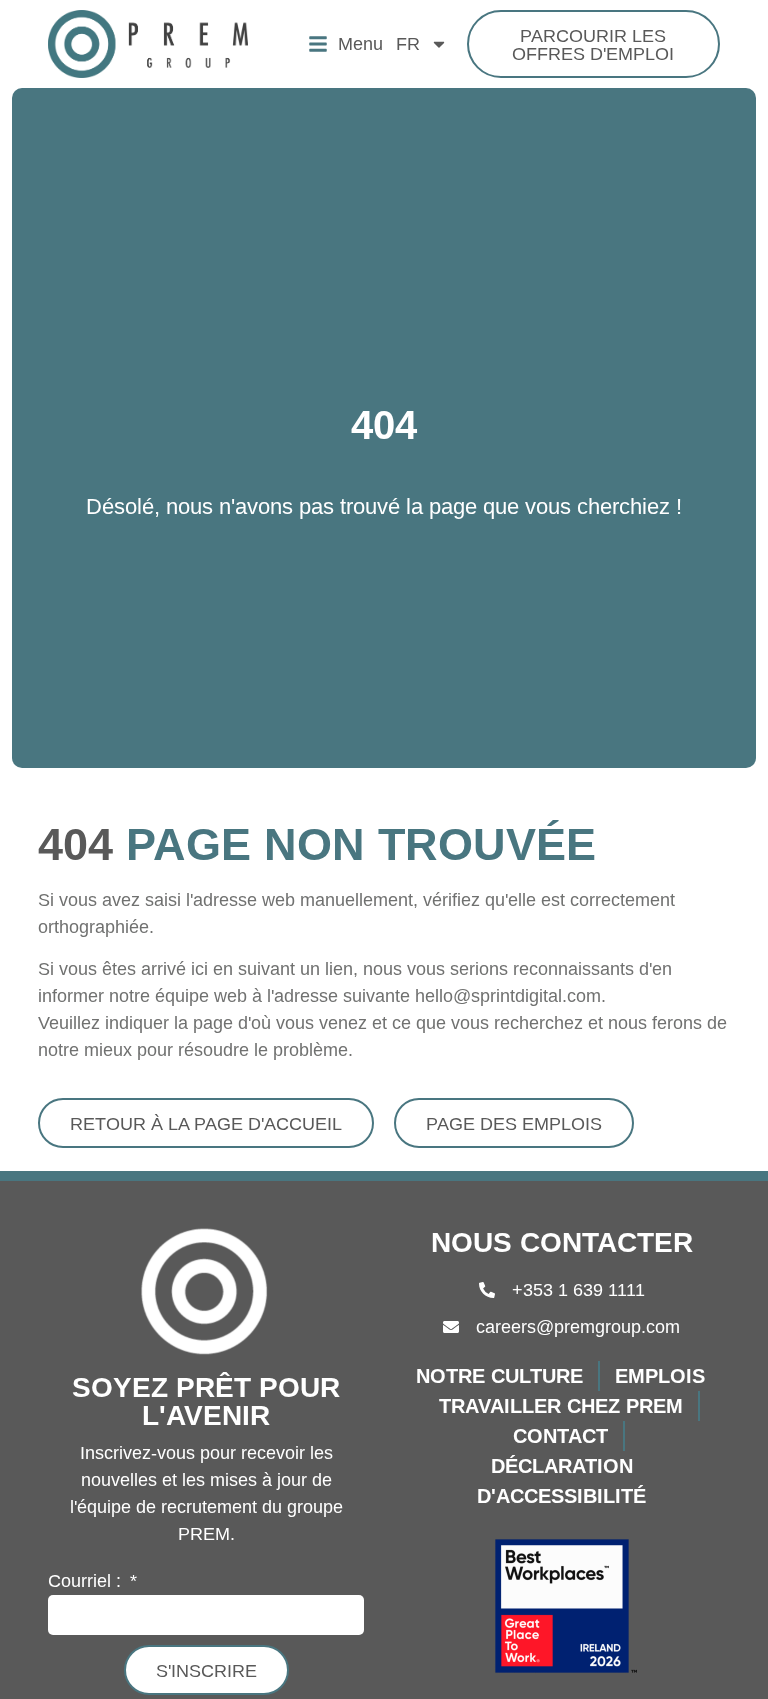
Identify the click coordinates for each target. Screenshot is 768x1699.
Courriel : (87, 1581)
